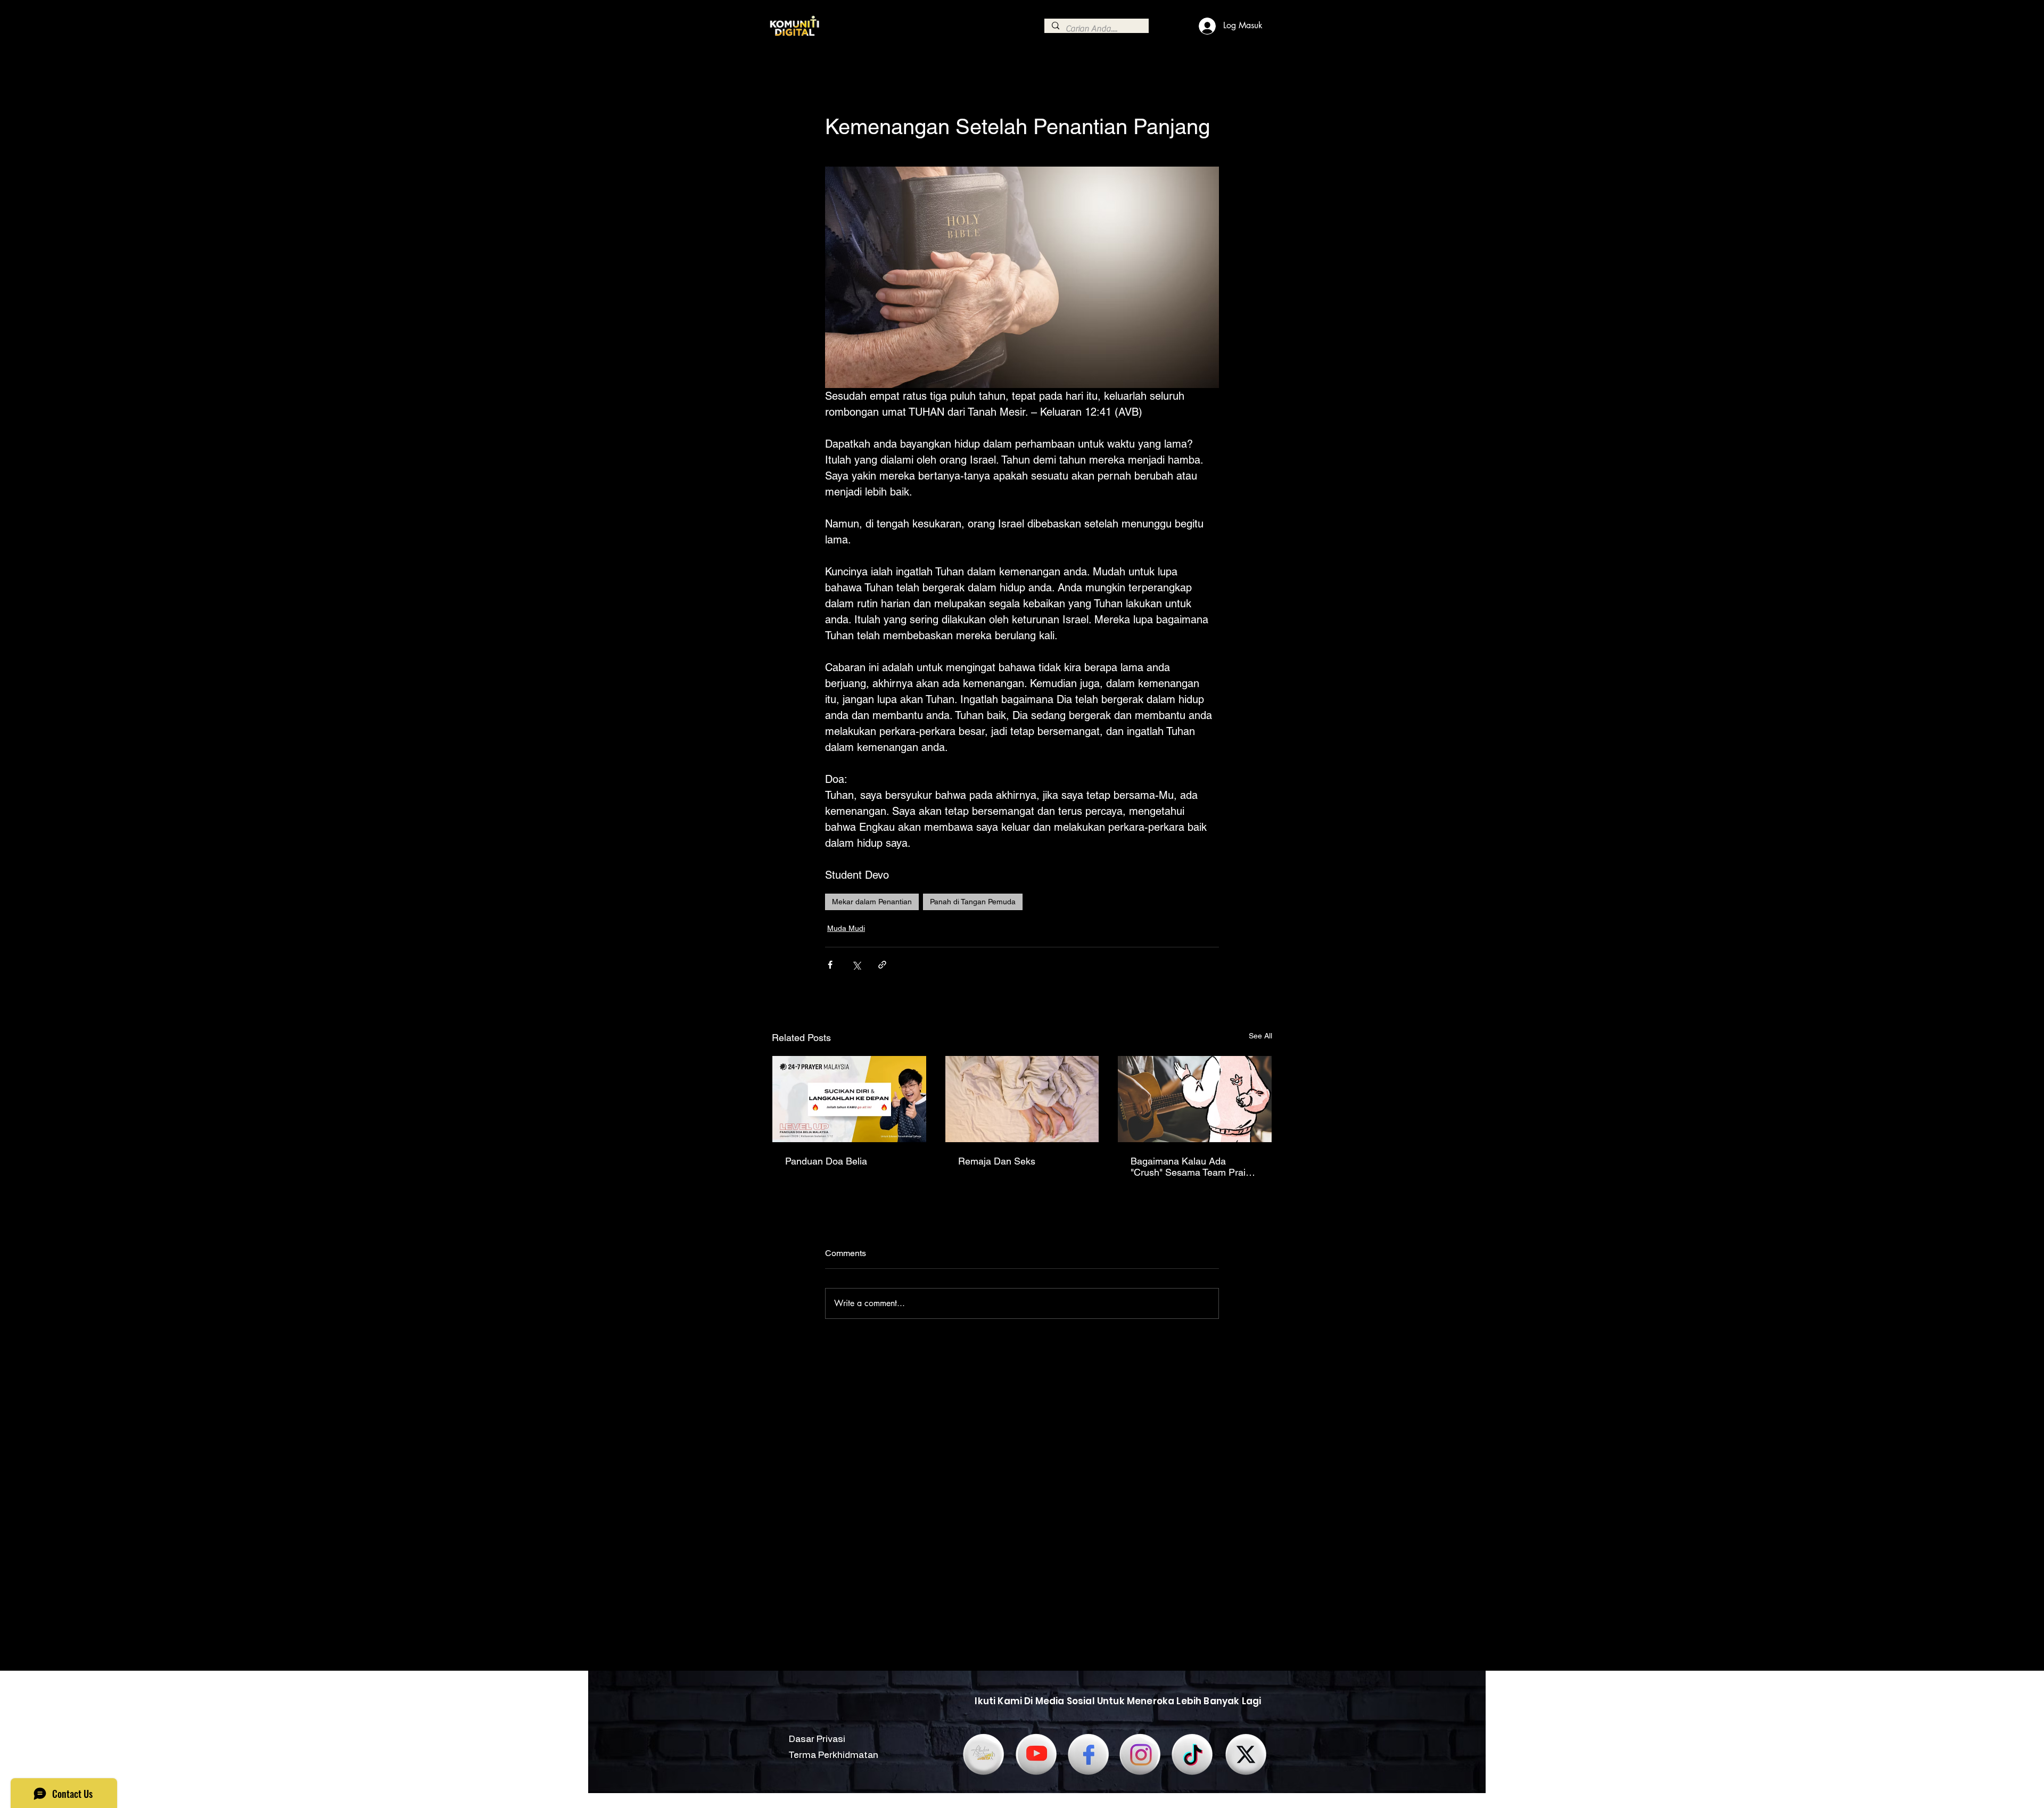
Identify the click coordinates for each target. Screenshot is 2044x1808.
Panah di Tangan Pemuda (973, 902)
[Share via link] (882, 965)
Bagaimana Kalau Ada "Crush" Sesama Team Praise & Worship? (1193, 1167)
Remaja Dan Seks (997, 1161)
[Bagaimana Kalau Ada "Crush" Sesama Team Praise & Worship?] (1195, 1099)
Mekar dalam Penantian (872, 902)
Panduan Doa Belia (826, 1161)
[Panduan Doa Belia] (849, 1099)
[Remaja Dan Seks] (1022, 1099)
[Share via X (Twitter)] (856, 965)
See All (1260, 1036)
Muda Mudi (846, 928)
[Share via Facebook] (830, 965)
